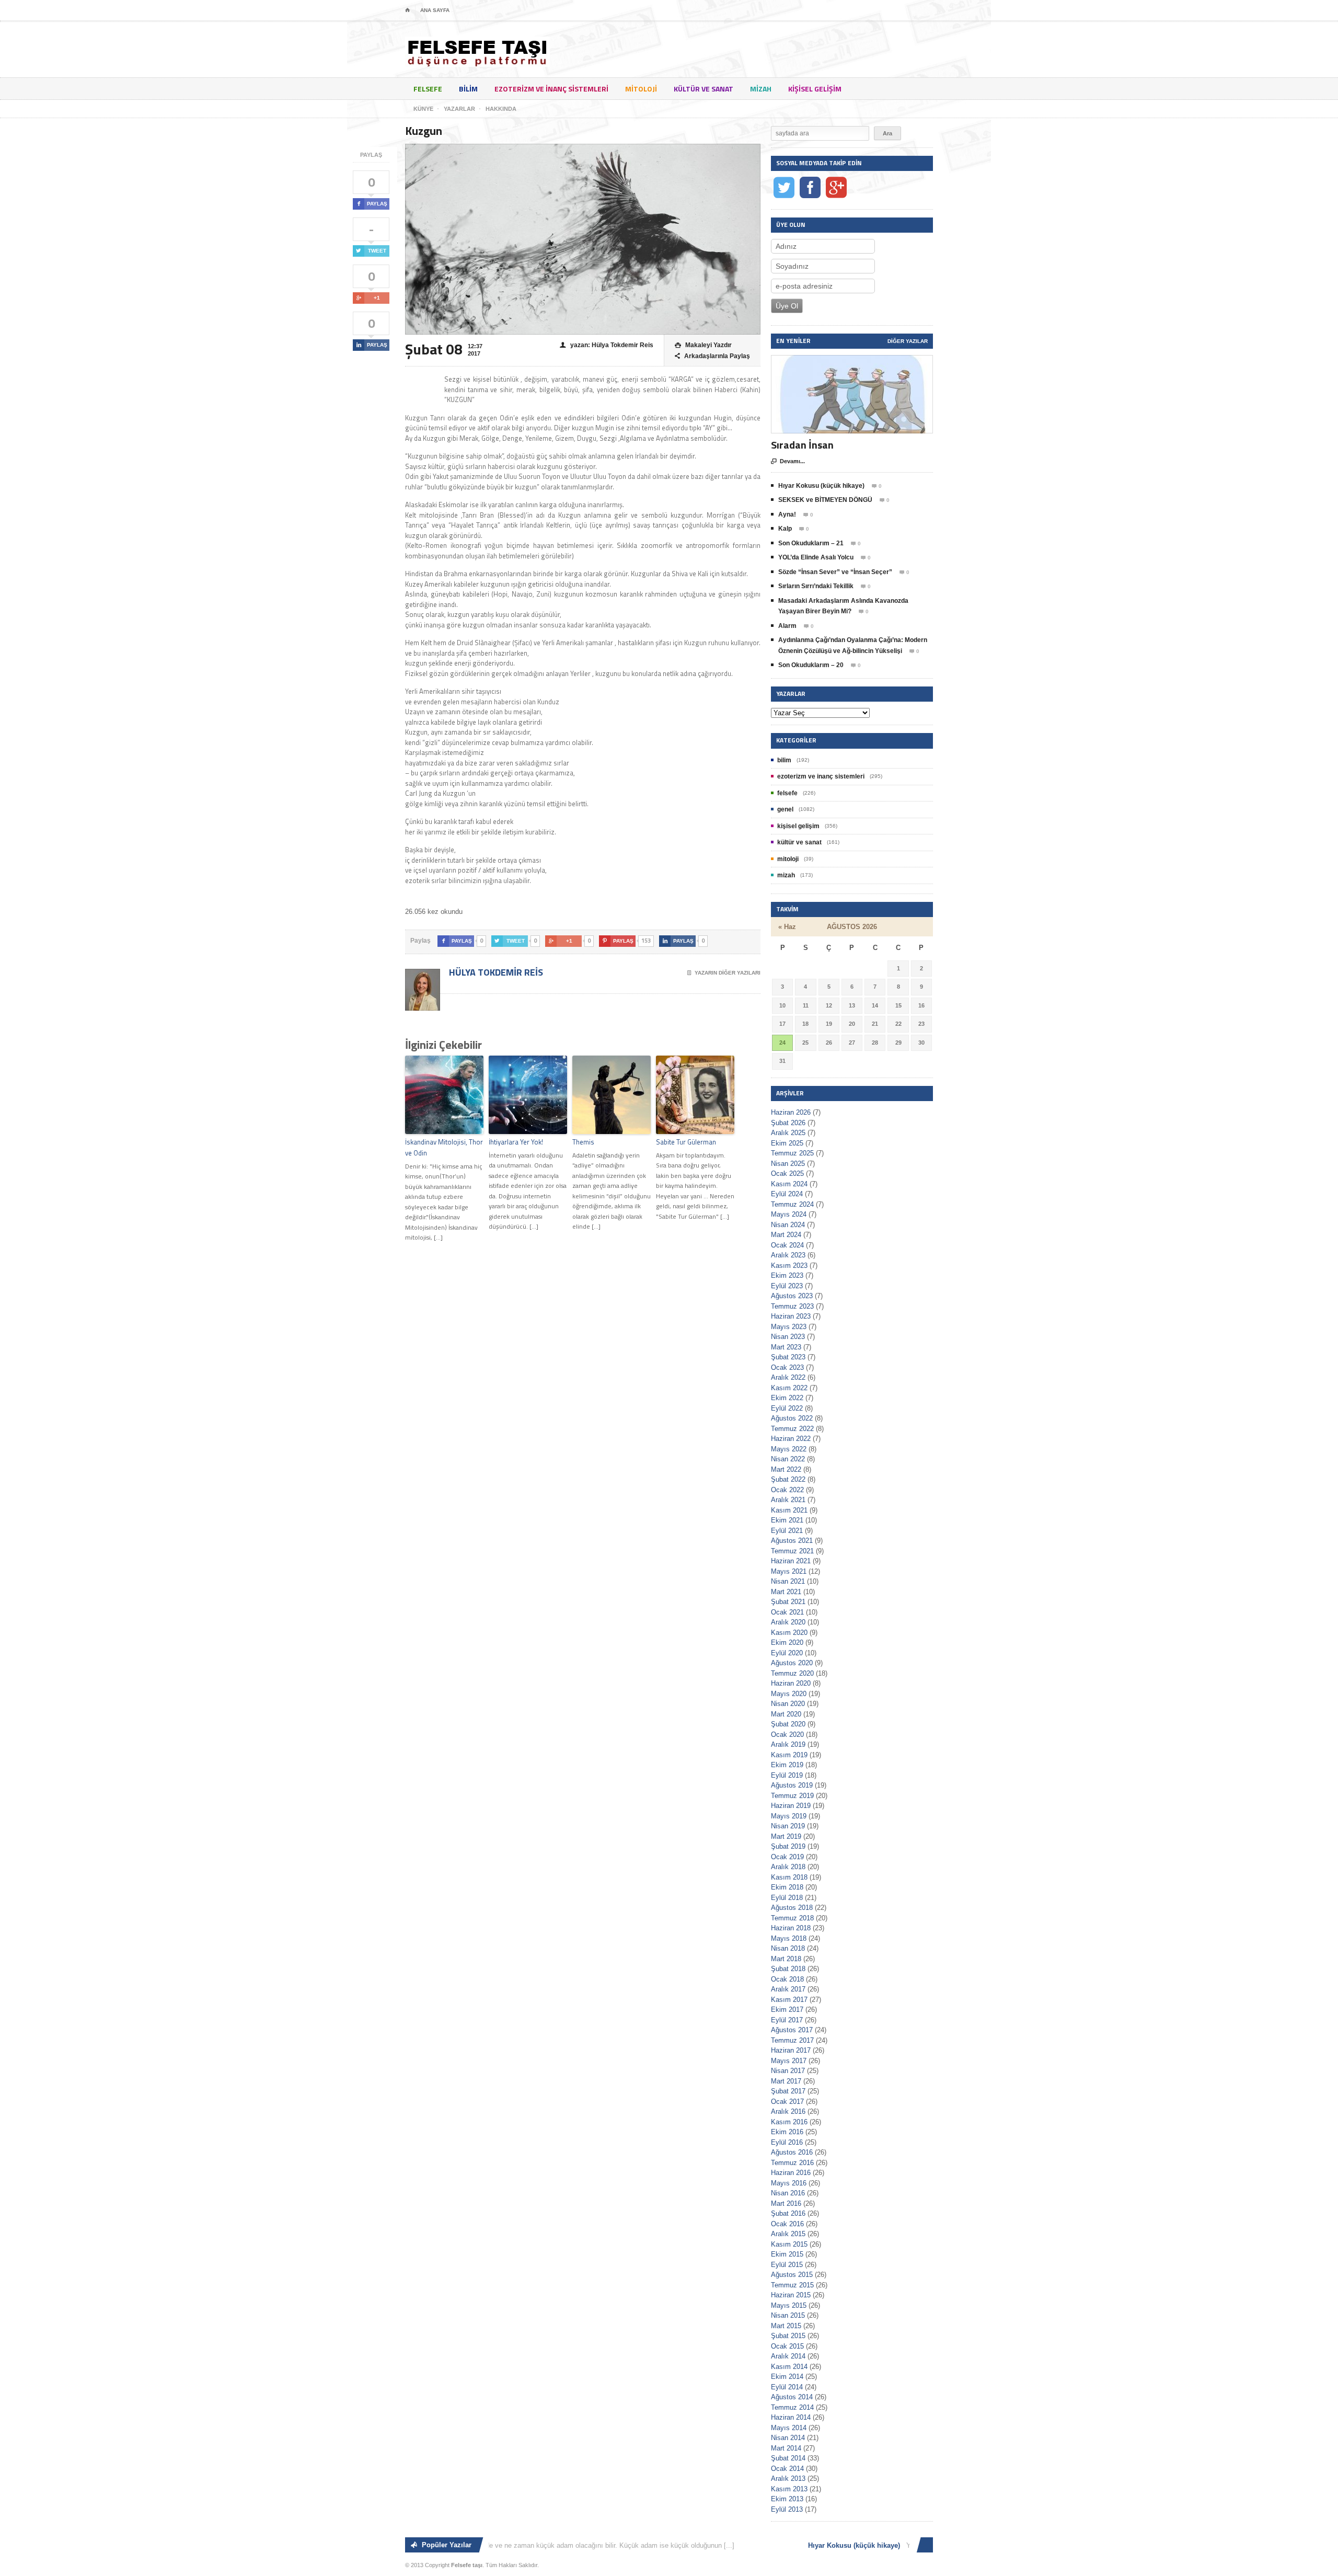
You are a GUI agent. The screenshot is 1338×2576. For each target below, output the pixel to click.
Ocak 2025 (787, 1173)
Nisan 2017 (788, 2071)
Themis (583, 1142)
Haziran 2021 (791, 1561)
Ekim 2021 (787, 1520)
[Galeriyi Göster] (852, 360)
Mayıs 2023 (789, 1327)
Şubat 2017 (788, 2091)
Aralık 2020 (788, 1622)
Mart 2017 (786, 2081)
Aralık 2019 (788, 1744)
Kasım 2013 (789, 2489)
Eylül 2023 (787, 1286)
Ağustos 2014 (792, 2397)
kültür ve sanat (703, 89)
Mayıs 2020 (789, 1694)
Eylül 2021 (787, 1531)
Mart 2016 (786, 2203)
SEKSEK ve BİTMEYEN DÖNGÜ (825, 500)
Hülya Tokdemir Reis (495, 972)
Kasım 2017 (789, 2000)
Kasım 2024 (789, 1184)
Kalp (785, 529)
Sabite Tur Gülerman (686, 1142)
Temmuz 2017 (792, 2040)
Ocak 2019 (787, 1857)
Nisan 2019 (788, 1826)
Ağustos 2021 (792, 1541)
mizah (761, 89)
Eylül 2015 (787, 2265)
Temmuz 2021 (792, 1551)
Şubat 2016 (788, 2213)
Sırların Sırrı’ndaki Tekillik (816, 586)
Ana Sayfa (435, 10)
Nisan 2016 (788, 2193)
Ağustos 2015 (792, 2275)
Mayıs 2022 (789, 1449)
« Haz (787, 927)
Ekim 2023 (787, 1275)
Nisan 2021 (788, 1581)
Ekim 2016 (787, 2132)
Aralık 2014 (788, 2356)
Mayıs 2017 (789, 2061)
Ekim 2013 (787, 2499)
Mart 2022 (786, 1469)
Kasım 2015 (789, 2244)
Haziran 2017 (791, 2050)
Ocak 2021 (787, 1612)
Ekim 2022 (787, 1398)
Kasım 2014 (789, 2367)
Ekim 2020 (787, 1642)
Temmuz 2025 (792, 1153)
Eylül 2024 (787, 1194)
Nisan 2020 (788, 1704)
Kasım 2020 (789, 1633)
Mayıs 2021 (789, 1571)
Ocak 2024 (787, 1245)
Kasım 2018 (789, 1877)
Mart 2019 (786, 1836)
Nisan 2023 (788, 1337)
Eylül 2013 (787, 2509)
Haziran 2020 (791, 1683)
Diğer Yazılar (908, 341)
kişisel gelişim (815, 89)
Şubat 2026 (788, 1123)
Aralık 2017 (788, 1989)
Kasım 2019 (789, 1755)
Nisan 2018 (788, 1948)
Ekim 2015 (787, 2254)
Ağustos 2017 (792, 2030)
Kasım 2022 (789, 1388)
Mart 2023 (786, 1347)
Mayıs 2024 (789, 1214)
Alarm (787, 626)
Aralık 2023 (788, 1255)
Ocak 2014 (787, 2469)
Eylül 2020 (787, 1653)
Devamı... (788, 461)
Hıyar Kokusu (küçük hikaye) (821, 486)
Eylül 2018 (787, 1898)
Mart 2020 (786, 1714)
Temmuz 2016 (792, 2163)
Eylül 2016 (787, 2142)
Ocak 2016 (787, 2224)
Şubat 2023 (788, 1357)
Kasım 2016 (789, 2122)
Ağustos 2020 (792, 1663)
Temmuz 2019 (792, 1796)
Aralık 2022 (788, 1377)
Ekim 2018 (787, 1887)
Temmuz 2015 (792, 2285)
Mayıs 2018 (789, 1938)
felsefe (428, 89)
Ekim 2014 (787, 2377)
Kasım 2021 (789, 1510)
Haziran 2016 (791, 2173)
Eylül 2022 (787, 1408)
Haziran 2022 (791, 1439)
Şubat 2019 (788, 1846)
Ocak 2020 (787, 1734)
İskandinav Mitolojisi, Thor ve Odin (444, 1147)
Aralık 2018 (788, 1867)
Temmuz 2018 (792, 1918)
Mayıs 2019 (789, 1816)
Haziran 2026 (791, 1112)
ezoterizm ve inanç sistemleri (551, 89)
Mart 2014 (786, 2448)
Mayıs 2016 (789, 2183)
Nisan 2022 (788, 1459)
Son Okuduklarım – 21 (811, 543)
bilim (468, 89)
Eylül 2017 (787, 2020)
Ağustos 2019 (792, 1785)
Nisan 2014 (788, 2438)
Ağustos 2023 (792, 1296)
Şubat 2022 (788, 1479)
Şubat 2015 (788, 2336)
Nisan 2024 (788, 1225)
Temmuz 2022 (792, 1429)
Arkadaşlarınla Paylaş (712, 356)
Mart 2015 (786, 2326)
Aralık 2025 (788, 1133)
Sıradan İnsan (802, 445)
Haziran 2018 (791, 1928)
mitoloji (641, 89)
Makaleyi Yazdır (703, 345)
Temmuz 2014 (792, 2407)
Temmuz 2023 (792, 1306)
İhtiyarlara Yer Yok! (516, 1142)
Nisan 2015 (788, 2315)
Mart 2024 (786, 1235)
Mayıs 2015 (789, 2305)
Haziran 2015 (791, 2295)
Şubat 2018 (788, 1969)
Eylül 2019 (787, 1775)
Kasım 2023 (789, 1266)
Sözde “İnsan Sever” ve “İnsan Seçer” (835, 572)
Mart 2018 (786, 1959)
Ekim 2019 (787, 1765)
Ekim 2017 (787, 2010)
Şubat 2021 (788, 1602)
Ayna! (787, 514)
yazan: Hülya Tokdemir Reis (607, 345)
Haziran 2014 (791, 2417)
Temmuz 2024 (792, 1204)
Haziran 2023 (791, 1316)
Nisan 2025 (788, 1164)
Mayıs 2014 (789, 2428)
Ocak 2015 (787, 2346)
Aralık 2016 (788, 2111)
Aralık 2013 (788, 2478)
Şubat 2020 (788, 1724)
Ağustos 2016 (792, 2152)
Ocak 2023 (787, 1367)
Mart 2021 (786, 1592)
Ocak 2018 (787, 1979)
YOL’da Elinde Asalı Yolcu (816, 557)
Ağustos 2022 (792, 1418)
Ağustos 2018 (792, 1908)
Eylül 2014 (787, 2387)
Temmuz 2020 (792, 1673)
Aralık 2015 (788, 2234)
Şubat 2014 (788, 2458)
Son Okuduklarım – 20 (811, 665)
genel (785, 809)
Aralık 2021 (788, 1500)
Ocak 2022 (787, 1490)
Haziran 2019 (791, 1806)
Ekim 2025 (787, 1143)
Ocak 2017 (787, 2102)
